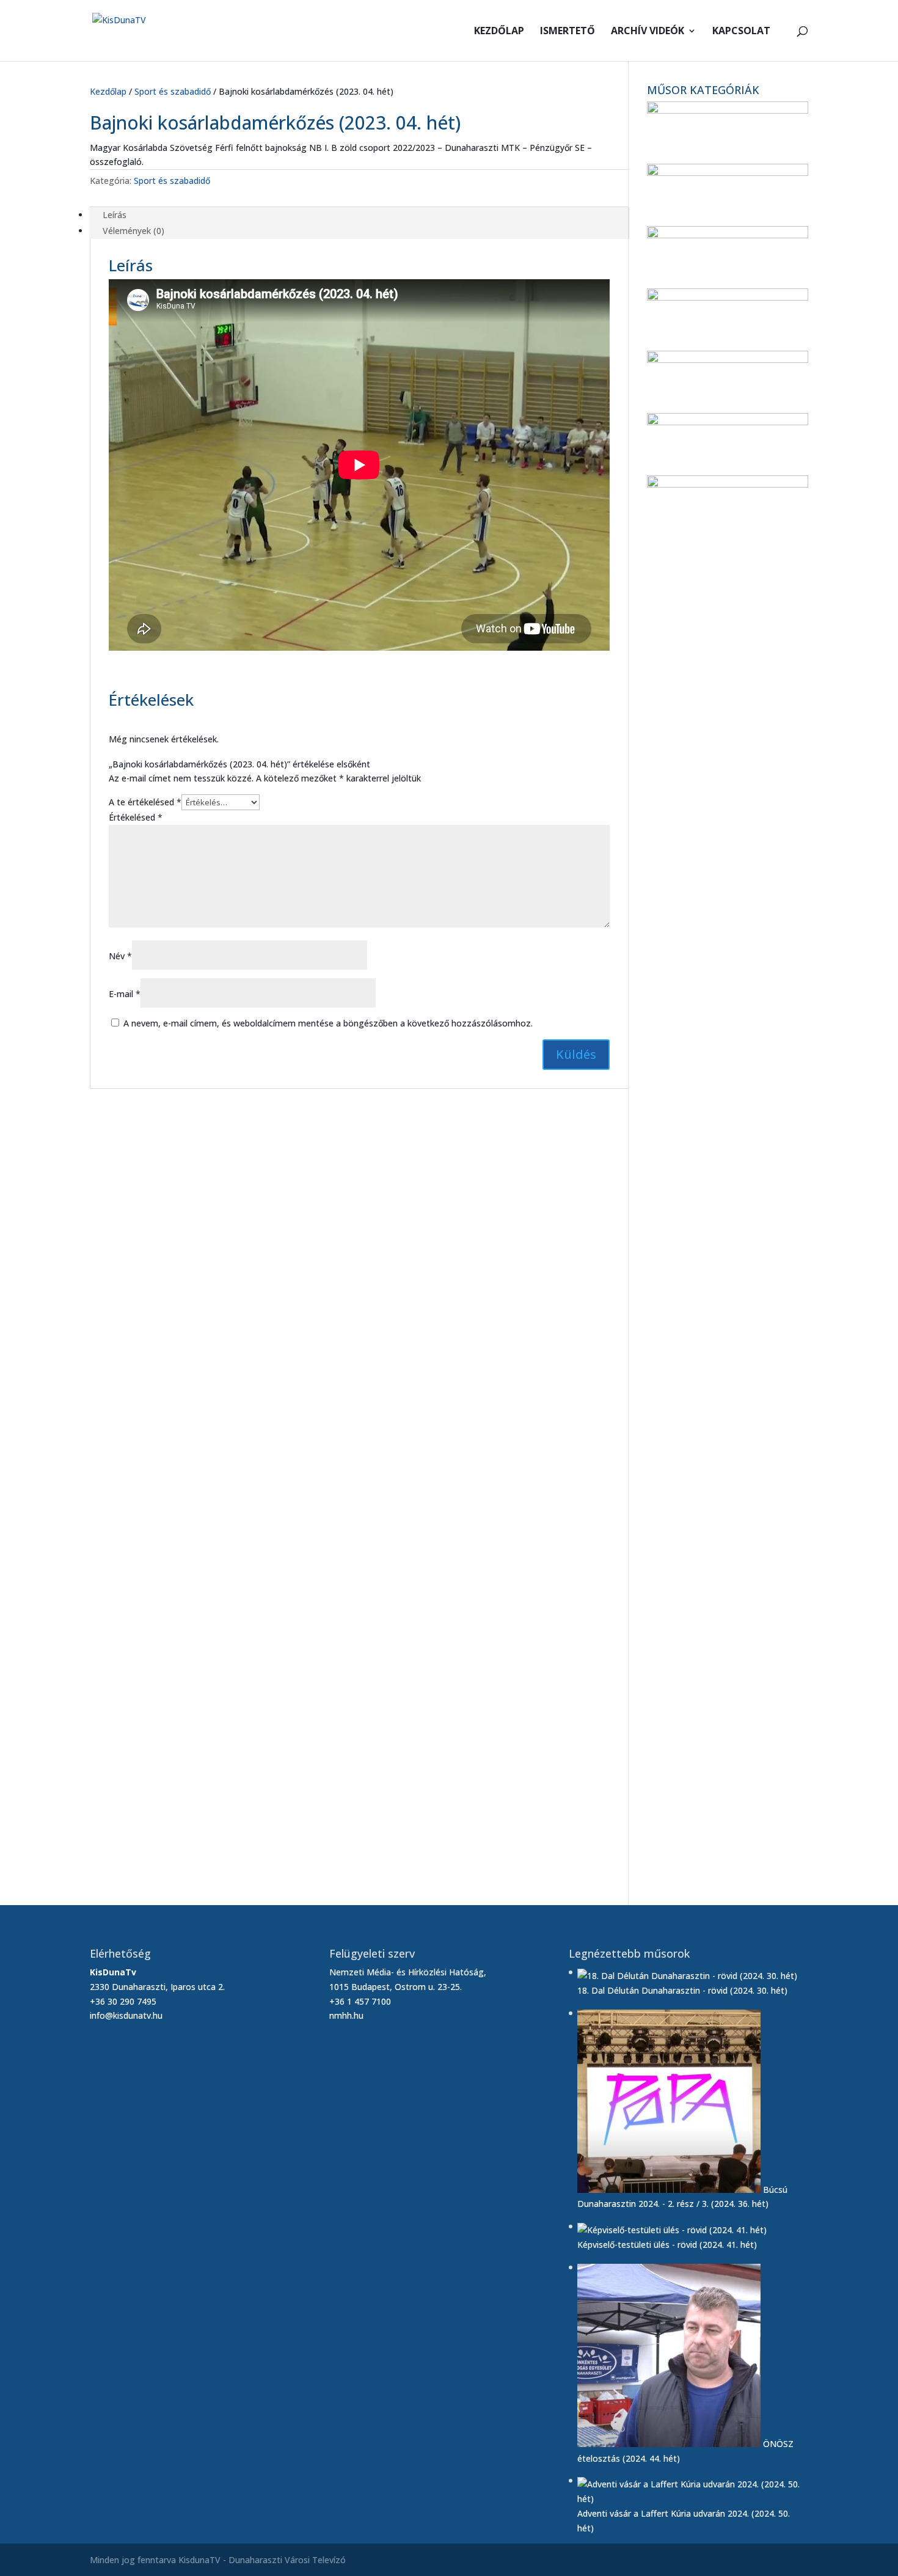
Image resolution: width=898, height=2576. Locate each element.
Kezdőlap (499, 32)
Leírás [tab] (115, 215)
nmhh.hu (346, 2015)
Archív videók (648, 32)
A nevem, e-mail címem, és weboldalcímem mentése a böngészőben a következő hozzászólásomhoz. (328, 1023)
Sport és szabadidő (173, 91)
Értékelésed (136, 817)
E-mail (125, 994)
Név (120, 956)
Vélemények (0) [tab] (133, 231)
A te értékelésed (145, 802)
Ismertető (568, 32)
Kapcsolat (741, 32)
